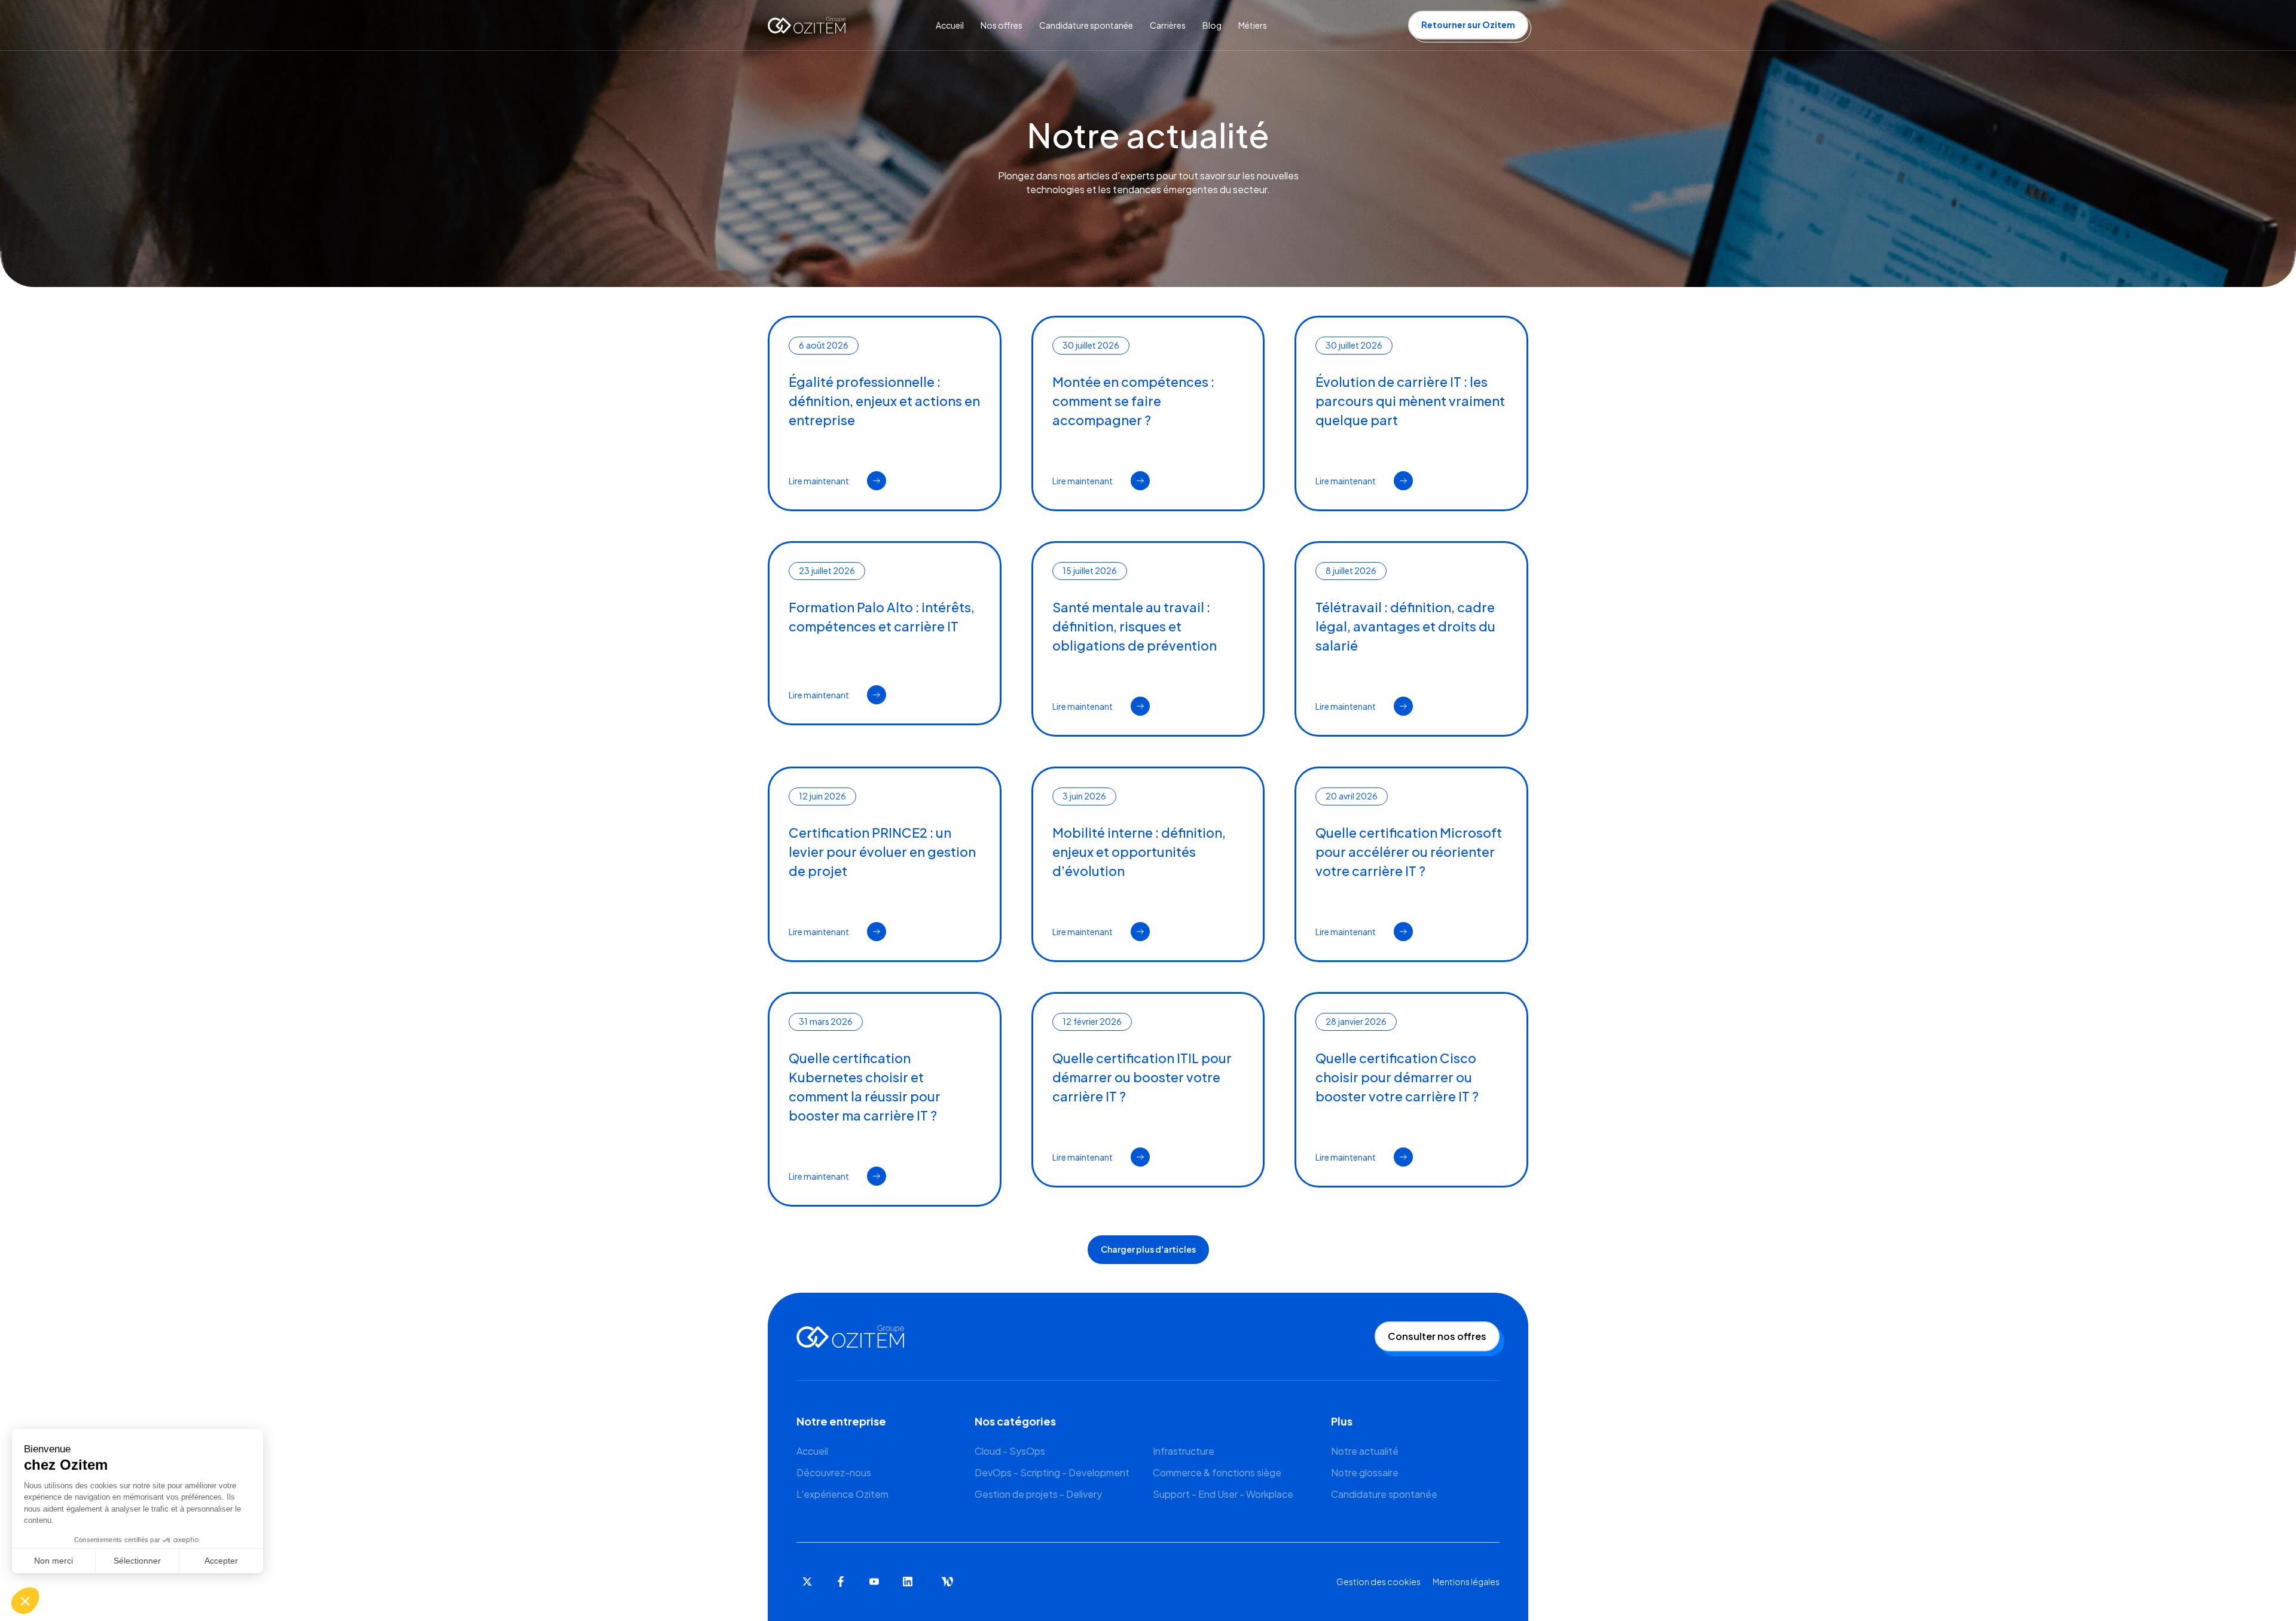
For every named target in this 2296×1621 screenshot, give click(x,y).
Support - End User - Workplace (1223, 1494)
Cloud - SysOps (1010, 1451)
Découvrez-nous (834, 1472)
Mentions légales (1466, 1582)
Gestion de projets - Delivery (1038, 1494)
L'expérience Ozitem (842, 1494)
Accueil (812, 1451)
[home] (807, 25)
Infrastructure (1184, 1451)
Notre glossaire (1365, 1472)
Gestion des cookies (1378, 1582)
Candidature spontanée (1384, 1494)
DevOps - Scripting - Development (1052, 1472)
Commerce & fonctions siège (1217, 1472)
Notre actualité (1365, 1451)
